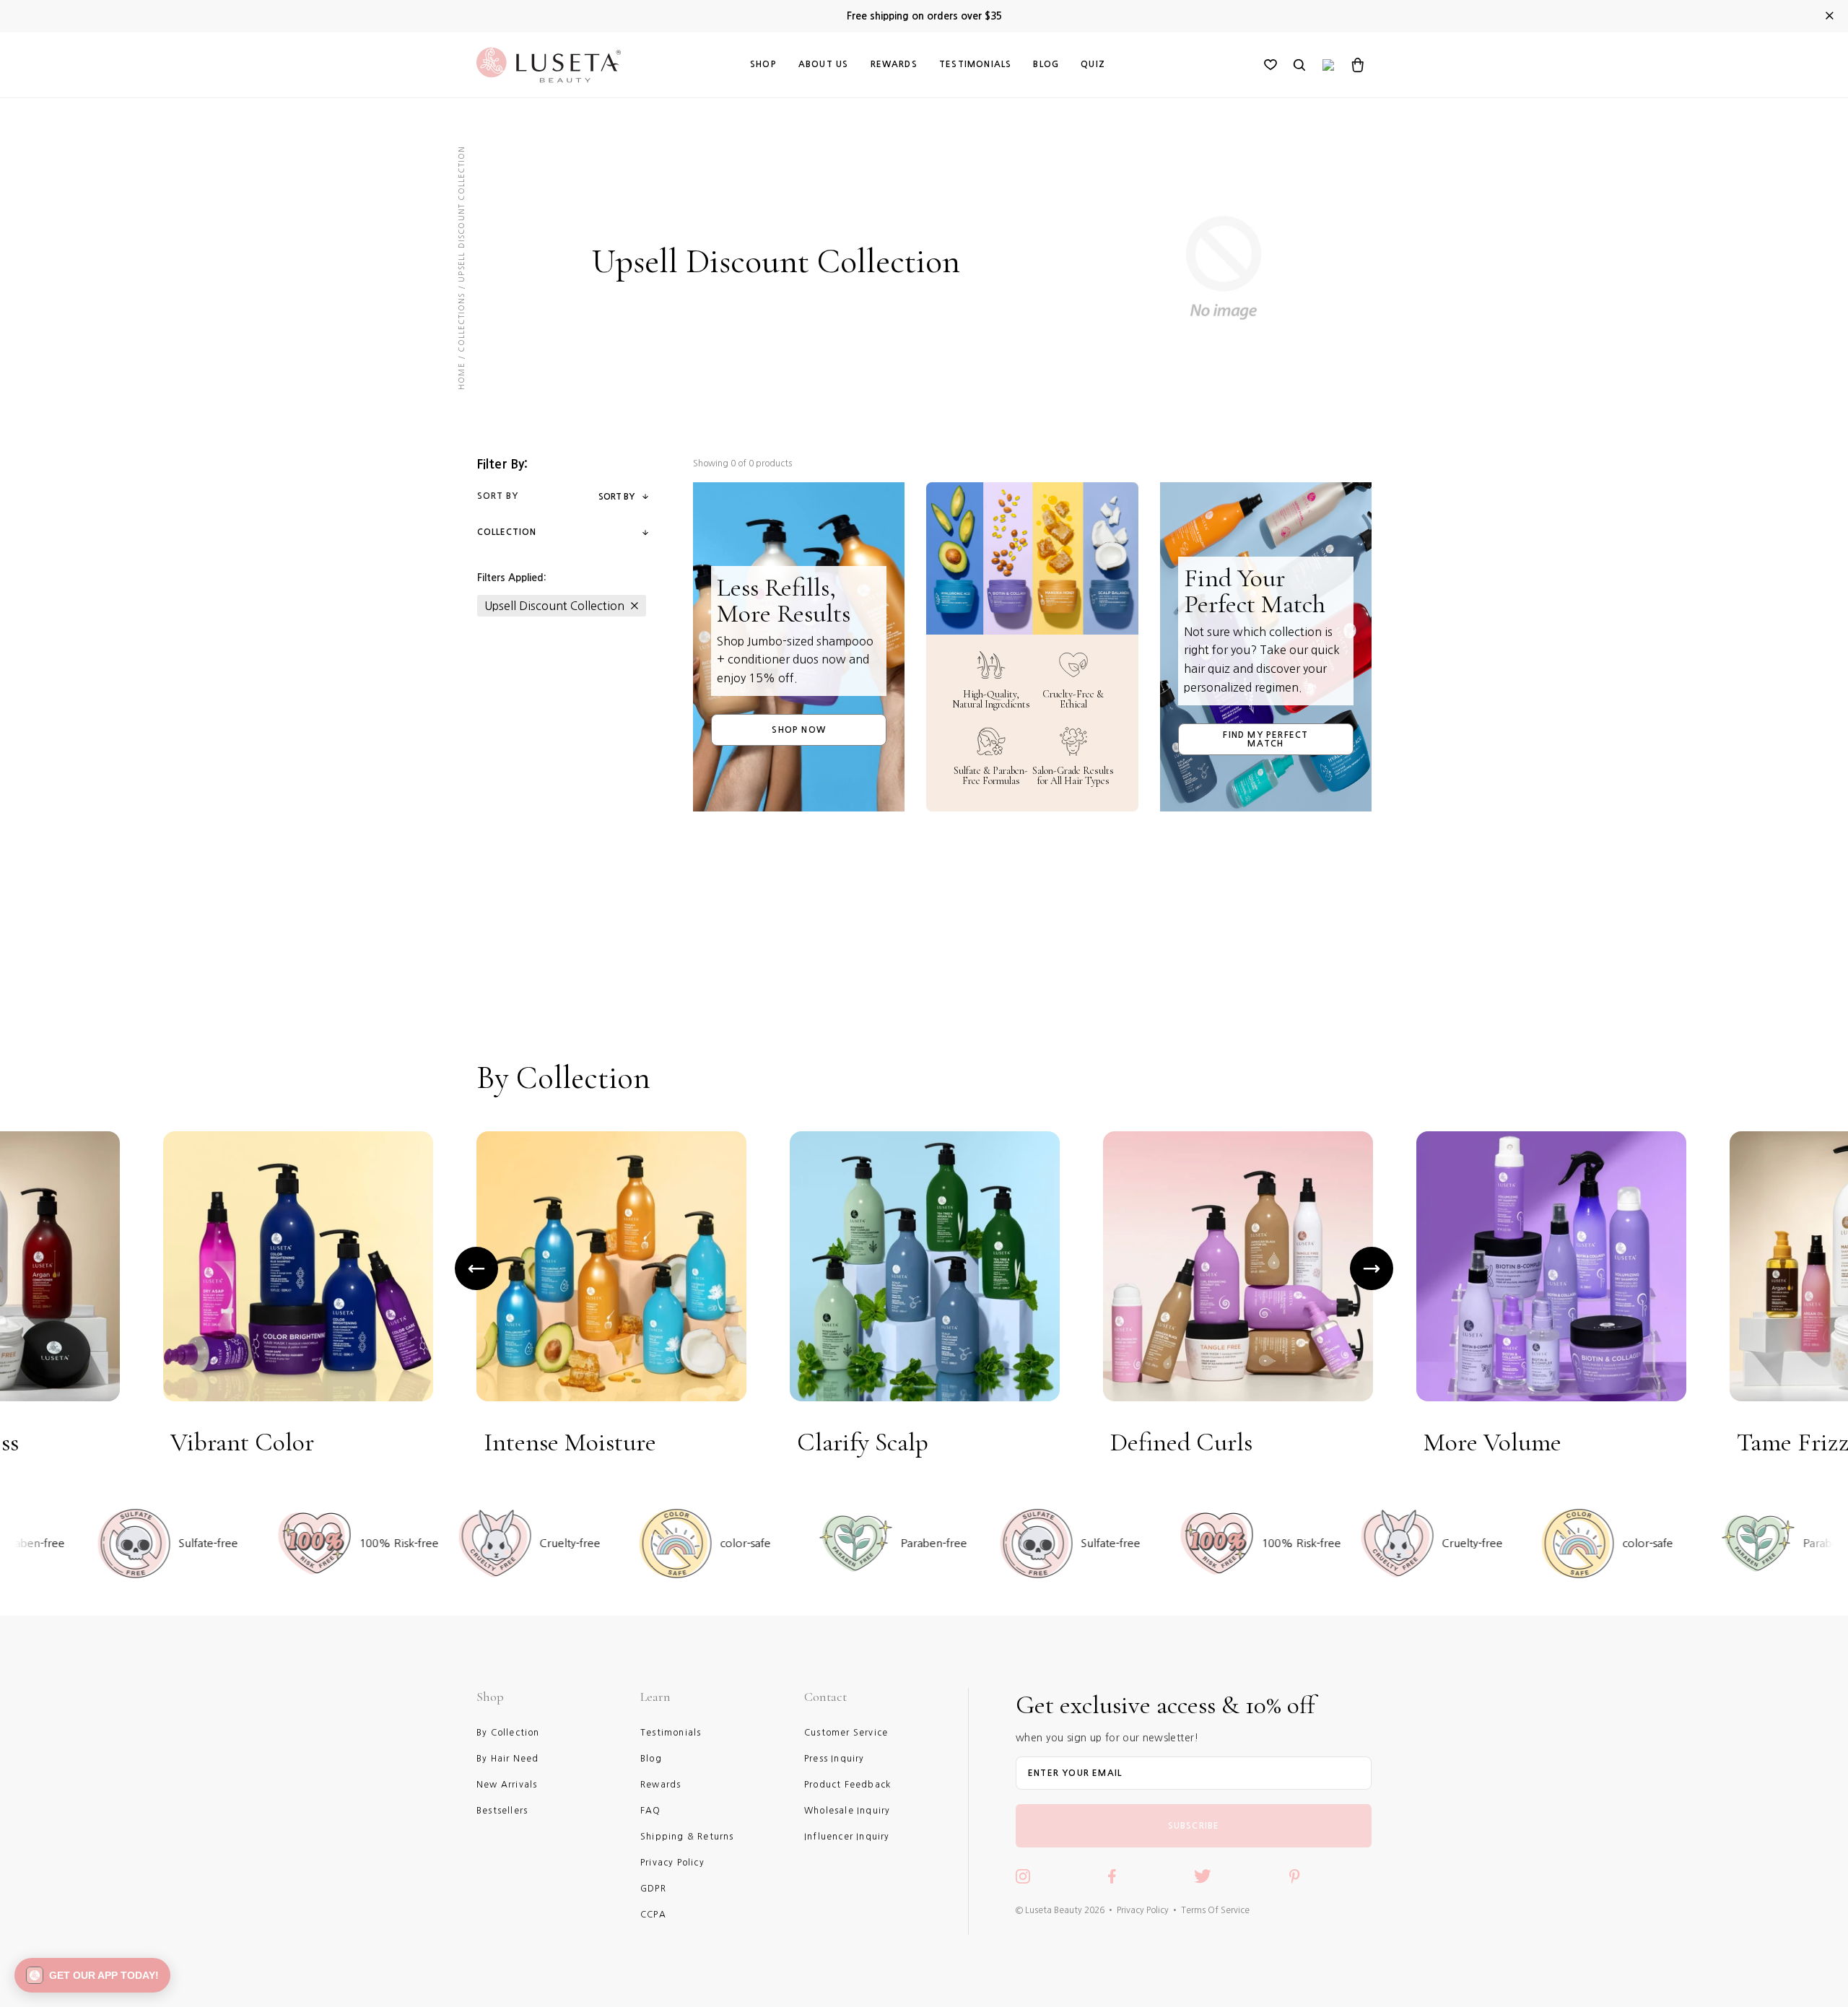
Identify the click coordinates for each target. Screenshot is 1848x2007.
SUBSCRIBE (1194, 1826)
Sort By (616, 497)
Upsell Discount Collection (554, 606)
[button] (92, 1975)
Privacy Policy (1143, 1910)
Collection (507, 532)
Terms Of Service (1215, 1910)
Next (1372, 1268)
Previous (476, 1268)
